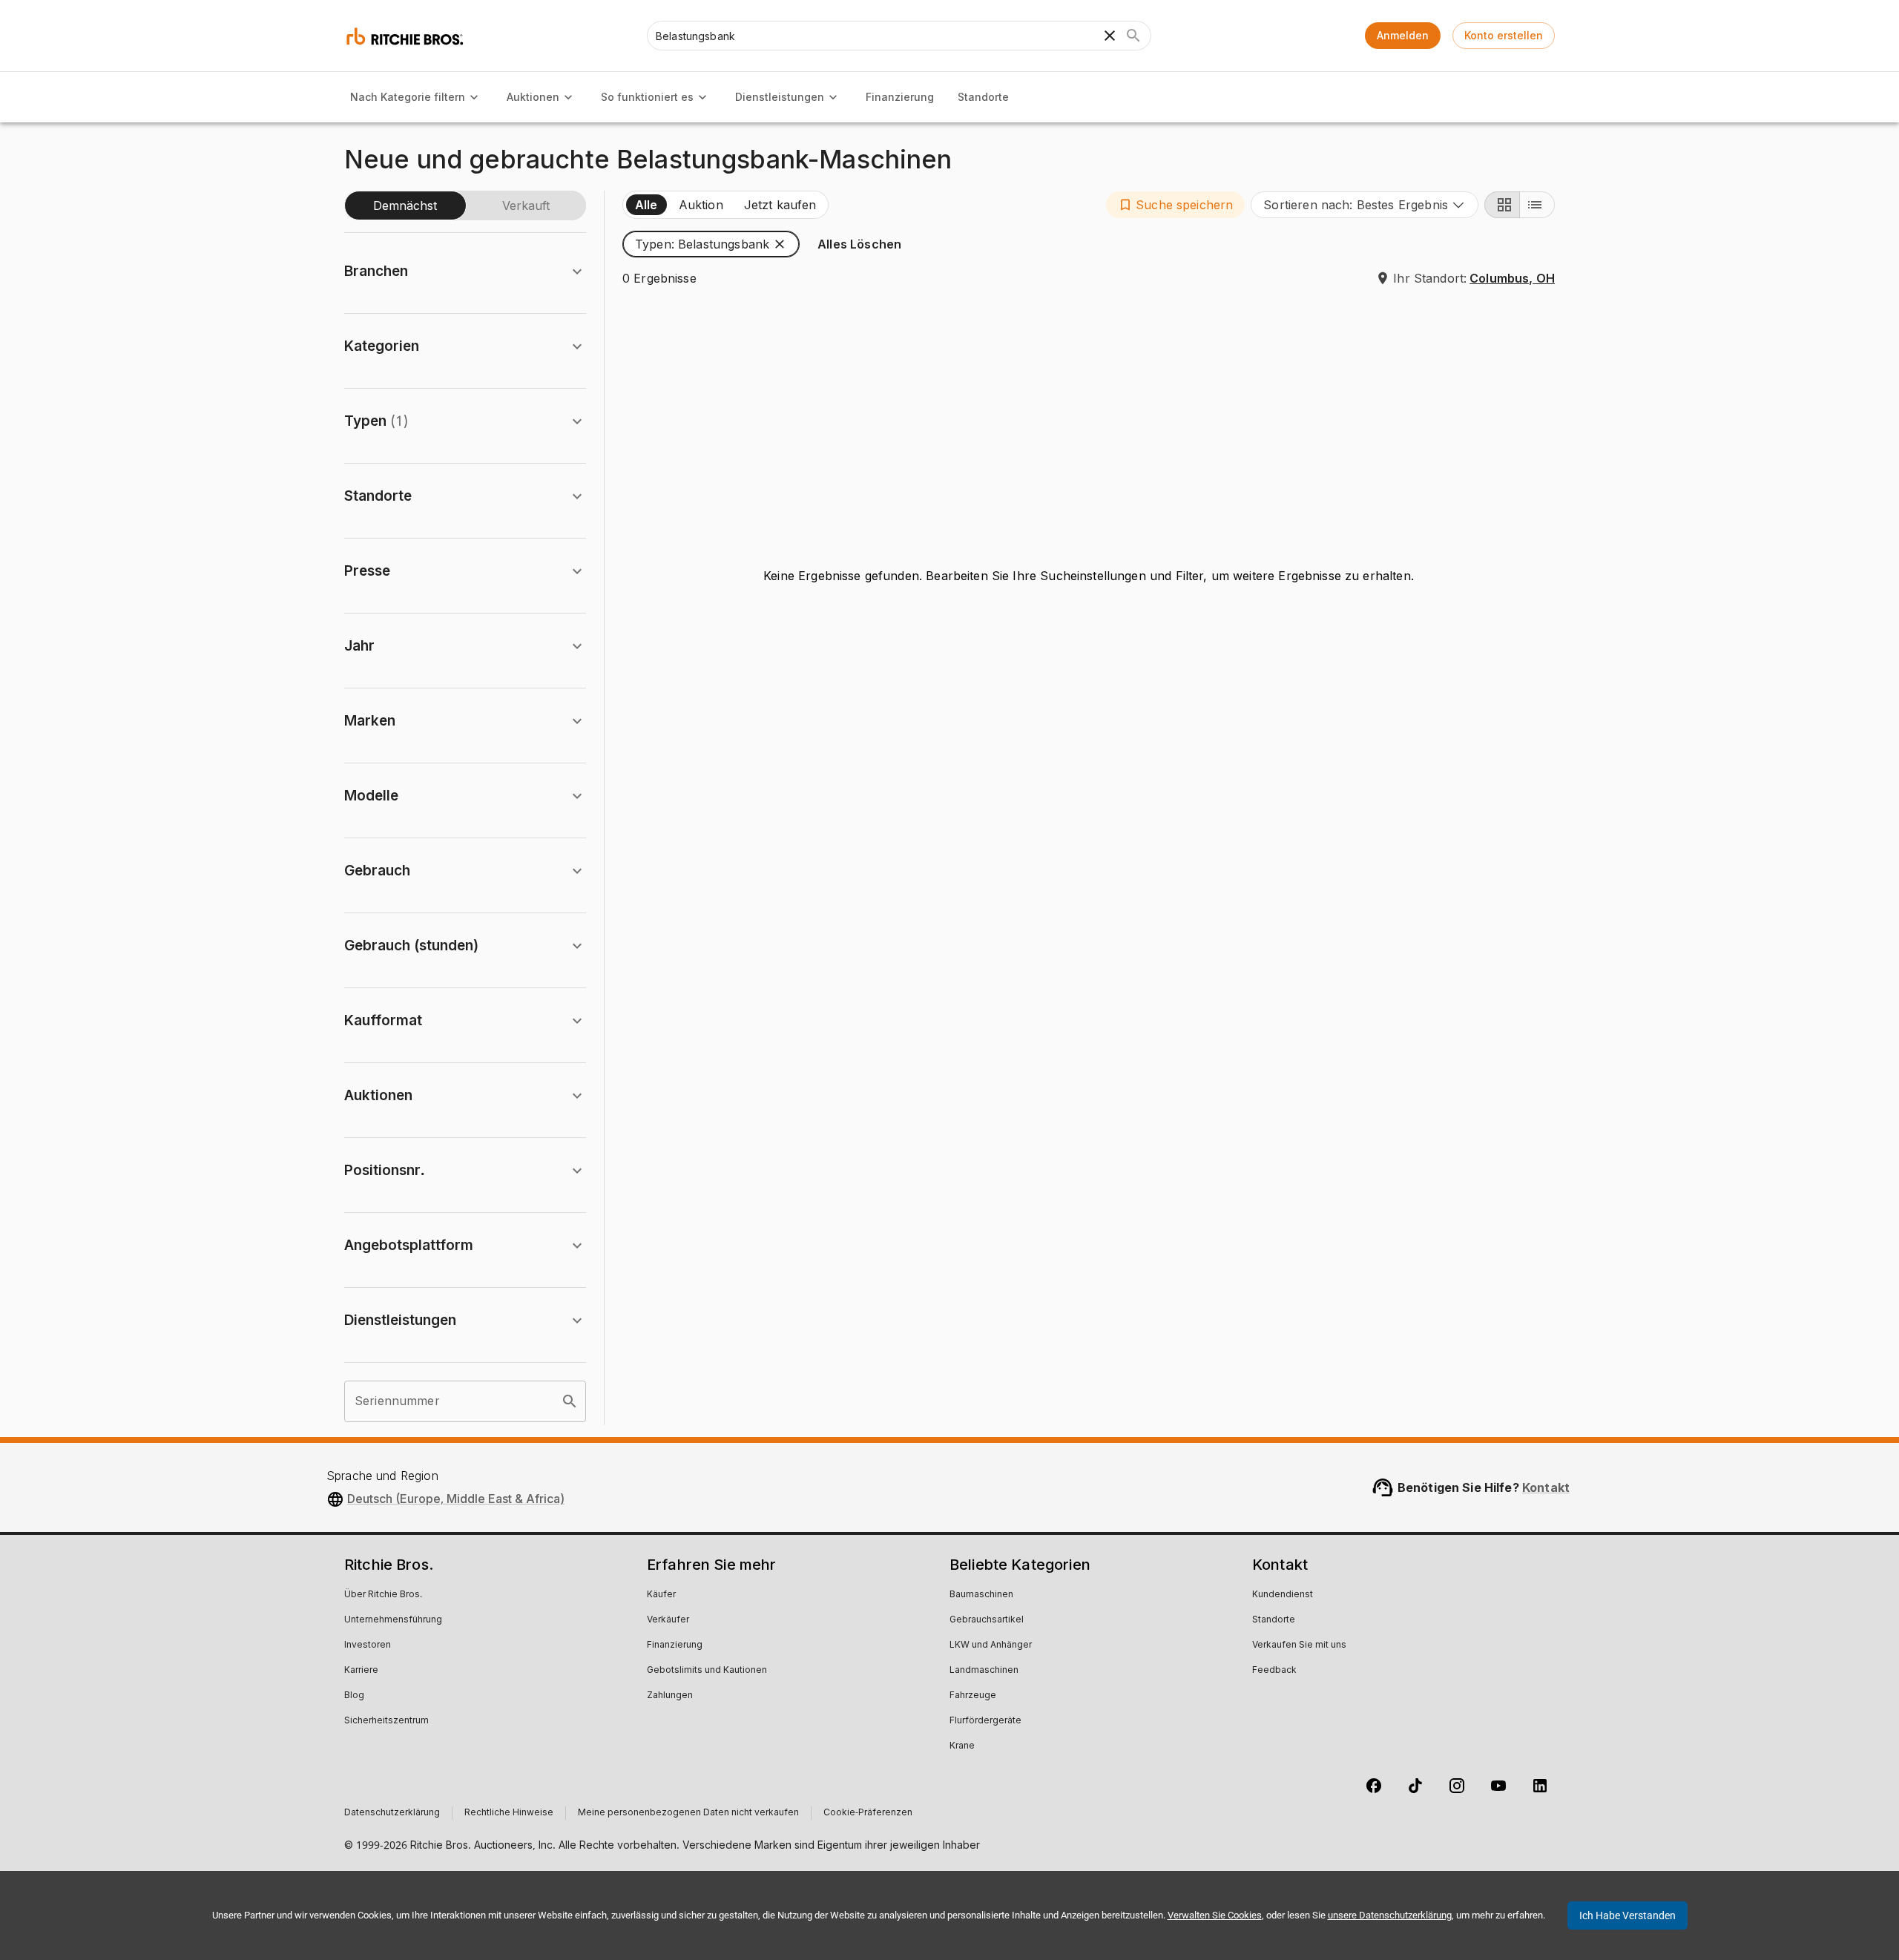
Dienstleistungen (780, 97)
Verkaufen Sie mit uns (1299, 1645)
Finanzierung (900, 97)
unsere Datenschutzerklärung (1390, 1915)
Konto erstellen (1504, 35)
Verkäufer (668, 1620)
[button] (1175, 205)
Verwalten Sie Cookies (1215, 1915)
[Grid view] (1502, 205)
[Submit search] (1133, 36)
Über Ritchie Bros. (383, 1595)
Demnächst (405, 205)
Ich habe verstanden (1628, 1915)
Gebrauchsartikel (987, 1620)
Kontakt (1546, 1487)
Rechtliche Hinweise (509, 1813)
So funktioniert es (647, 97)
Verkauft (526, 205)
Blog (354, 1696)
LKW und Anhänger (991, 1645)
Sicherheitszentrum (386, 1721)
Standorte (983, 97)
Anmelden (1403, 35)
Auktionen (533, 97)
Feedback (1274, 1671)
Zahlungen (670, 1696)
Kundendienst (1283, 1595)
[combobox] (1365, 205)
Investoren (368, 1645)
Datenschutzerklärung (392, 1813)
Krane (962, 1746)
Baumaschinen (981, 1595)
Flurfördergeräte (985, 1721)
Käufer (661, 1595)
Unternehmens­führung (393, 1620)
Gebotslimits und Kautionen (707, 1671)
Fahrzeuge (973, 1696)
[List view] (1537, 205)
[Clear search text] (1110, 36)
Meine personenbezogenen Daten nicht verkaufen (688, 1813)
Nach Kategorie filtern (408, 97)
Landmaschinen (984, 1671)
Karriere (361, 1671)
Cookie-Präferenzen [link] (868, 1813)
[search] (570, 1401)
